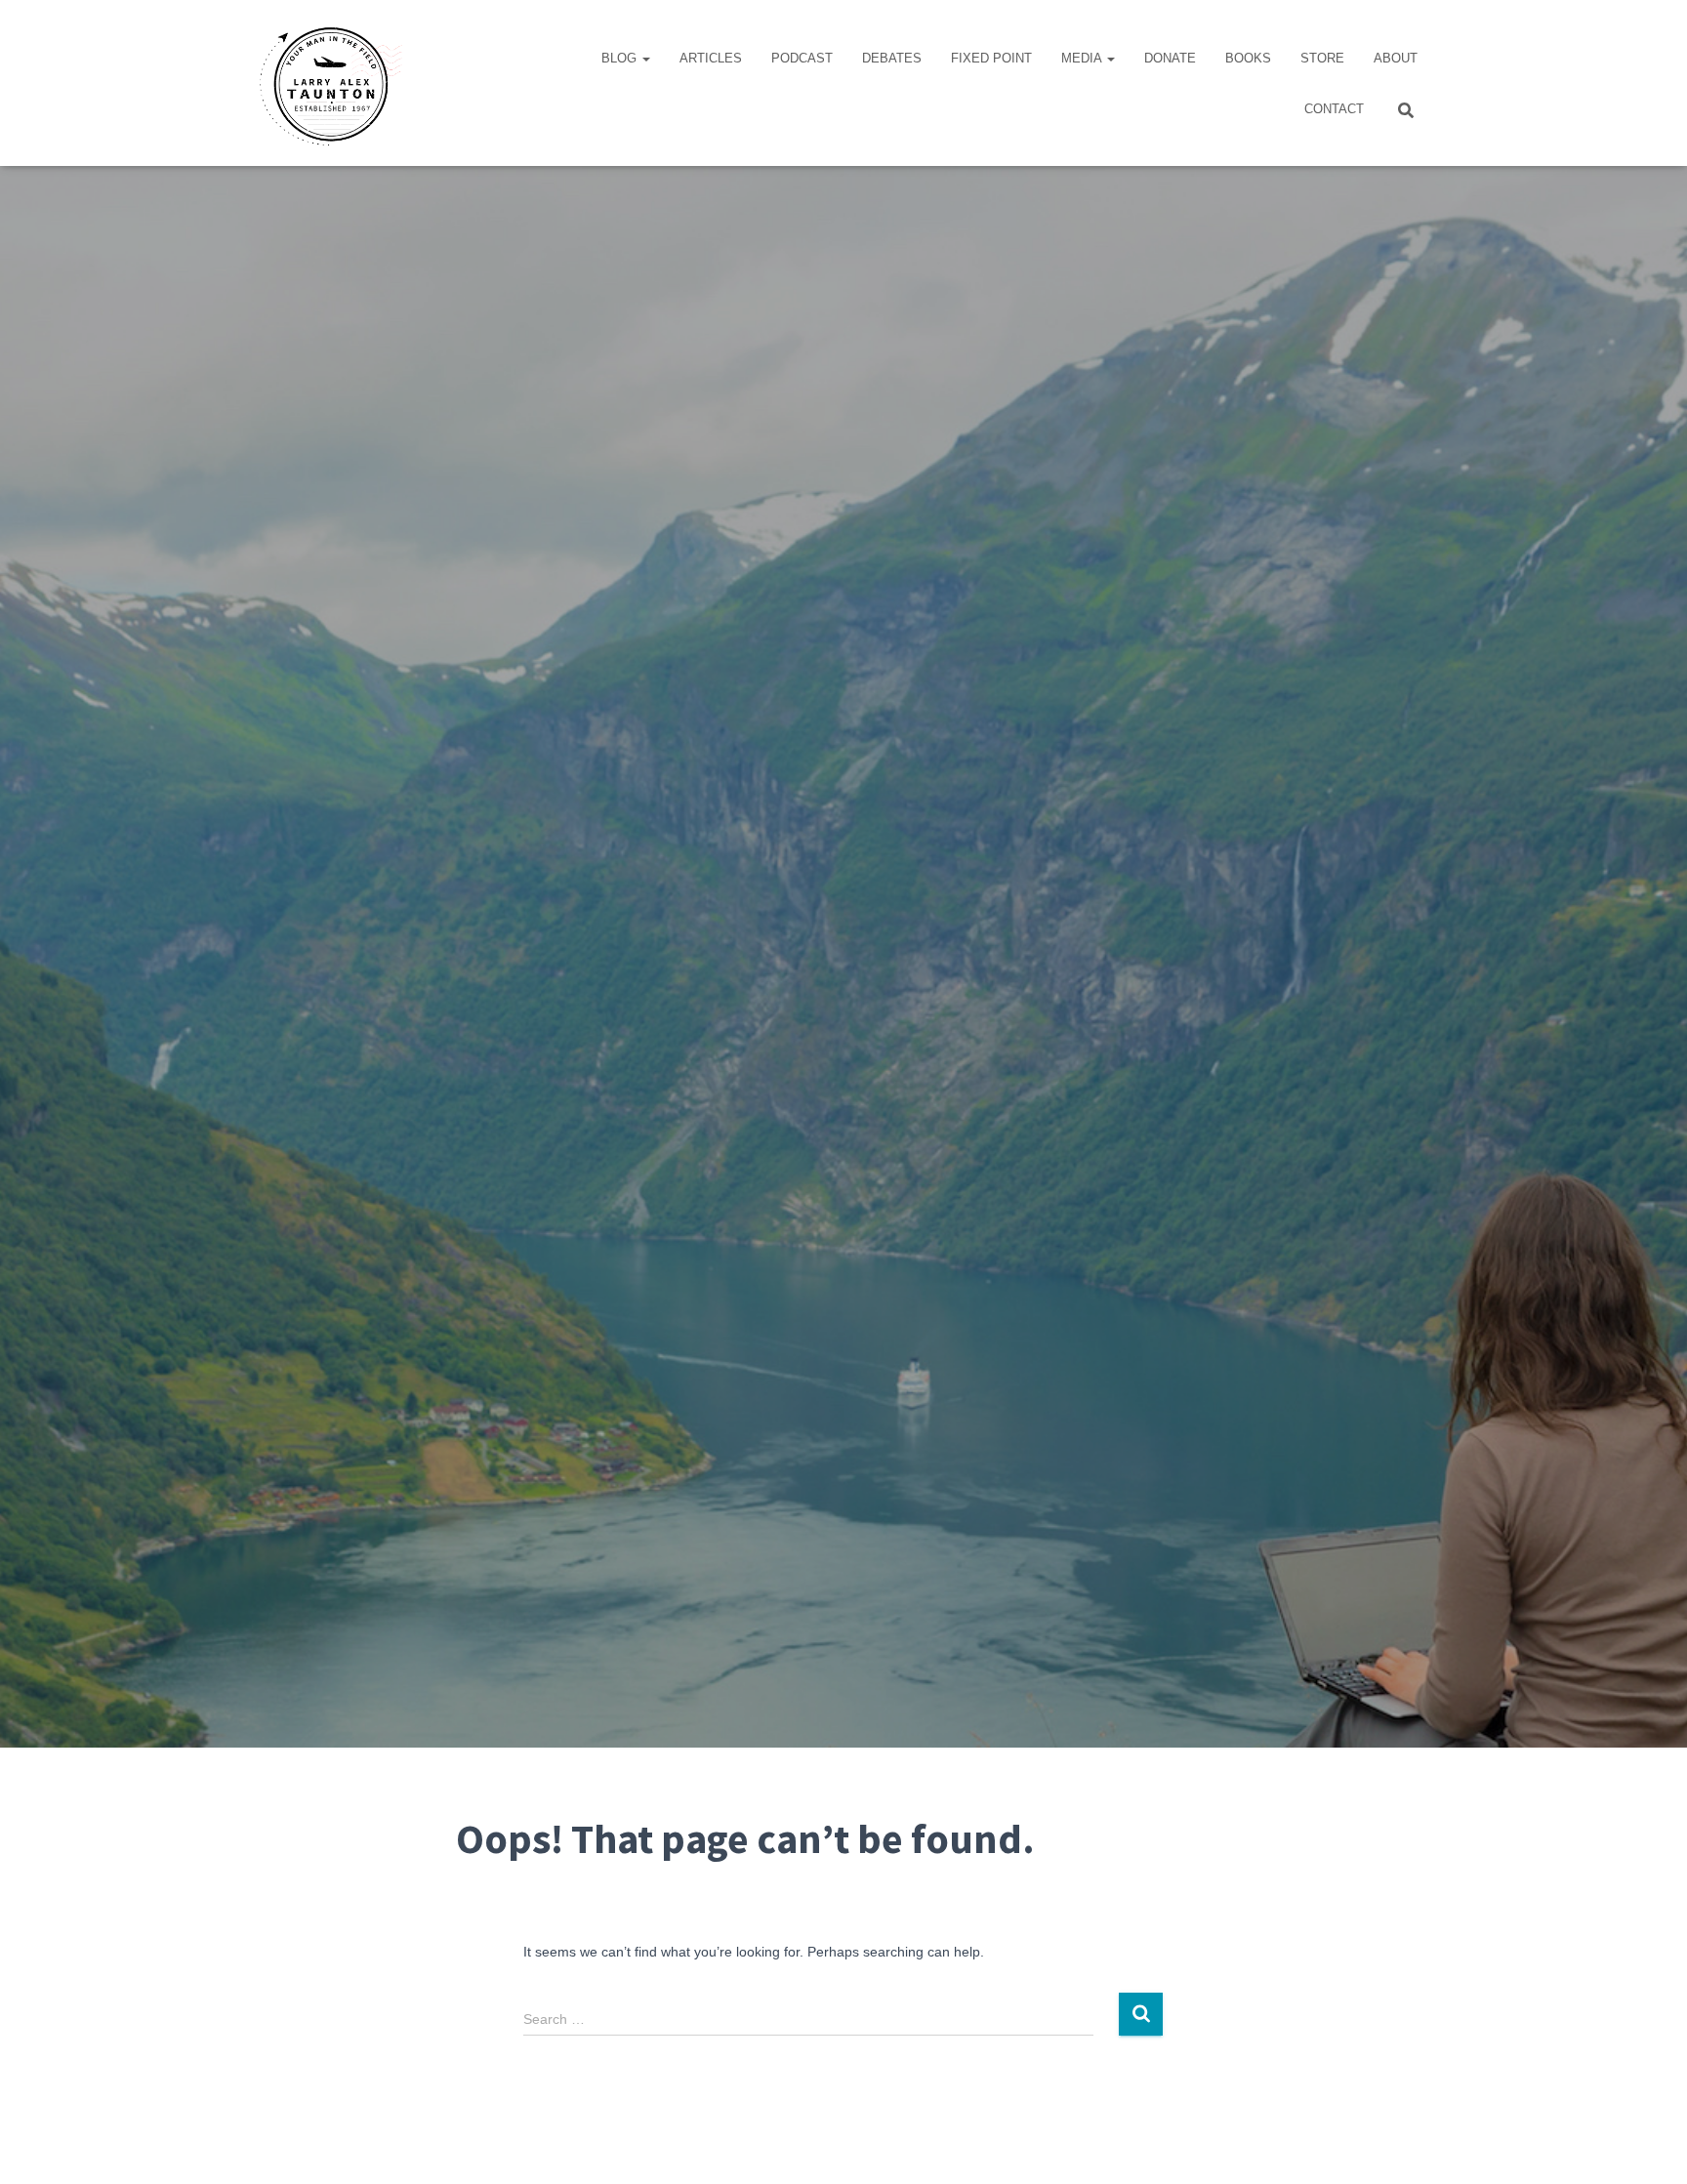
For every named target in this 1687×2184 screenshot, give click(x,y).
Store (1322, 58)
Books (1248, 58)
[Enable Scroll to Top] (1648, 2145)
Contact (1334, 109)
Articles (711, 58)
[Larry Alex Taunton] (329, 83)
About (1396, 58)
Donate (1170, 58)
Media (1083, 58)
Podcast (802, 58)
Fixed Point (991, 58)
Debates (892, 58)
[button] (645, 58)
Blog (621, 58)
